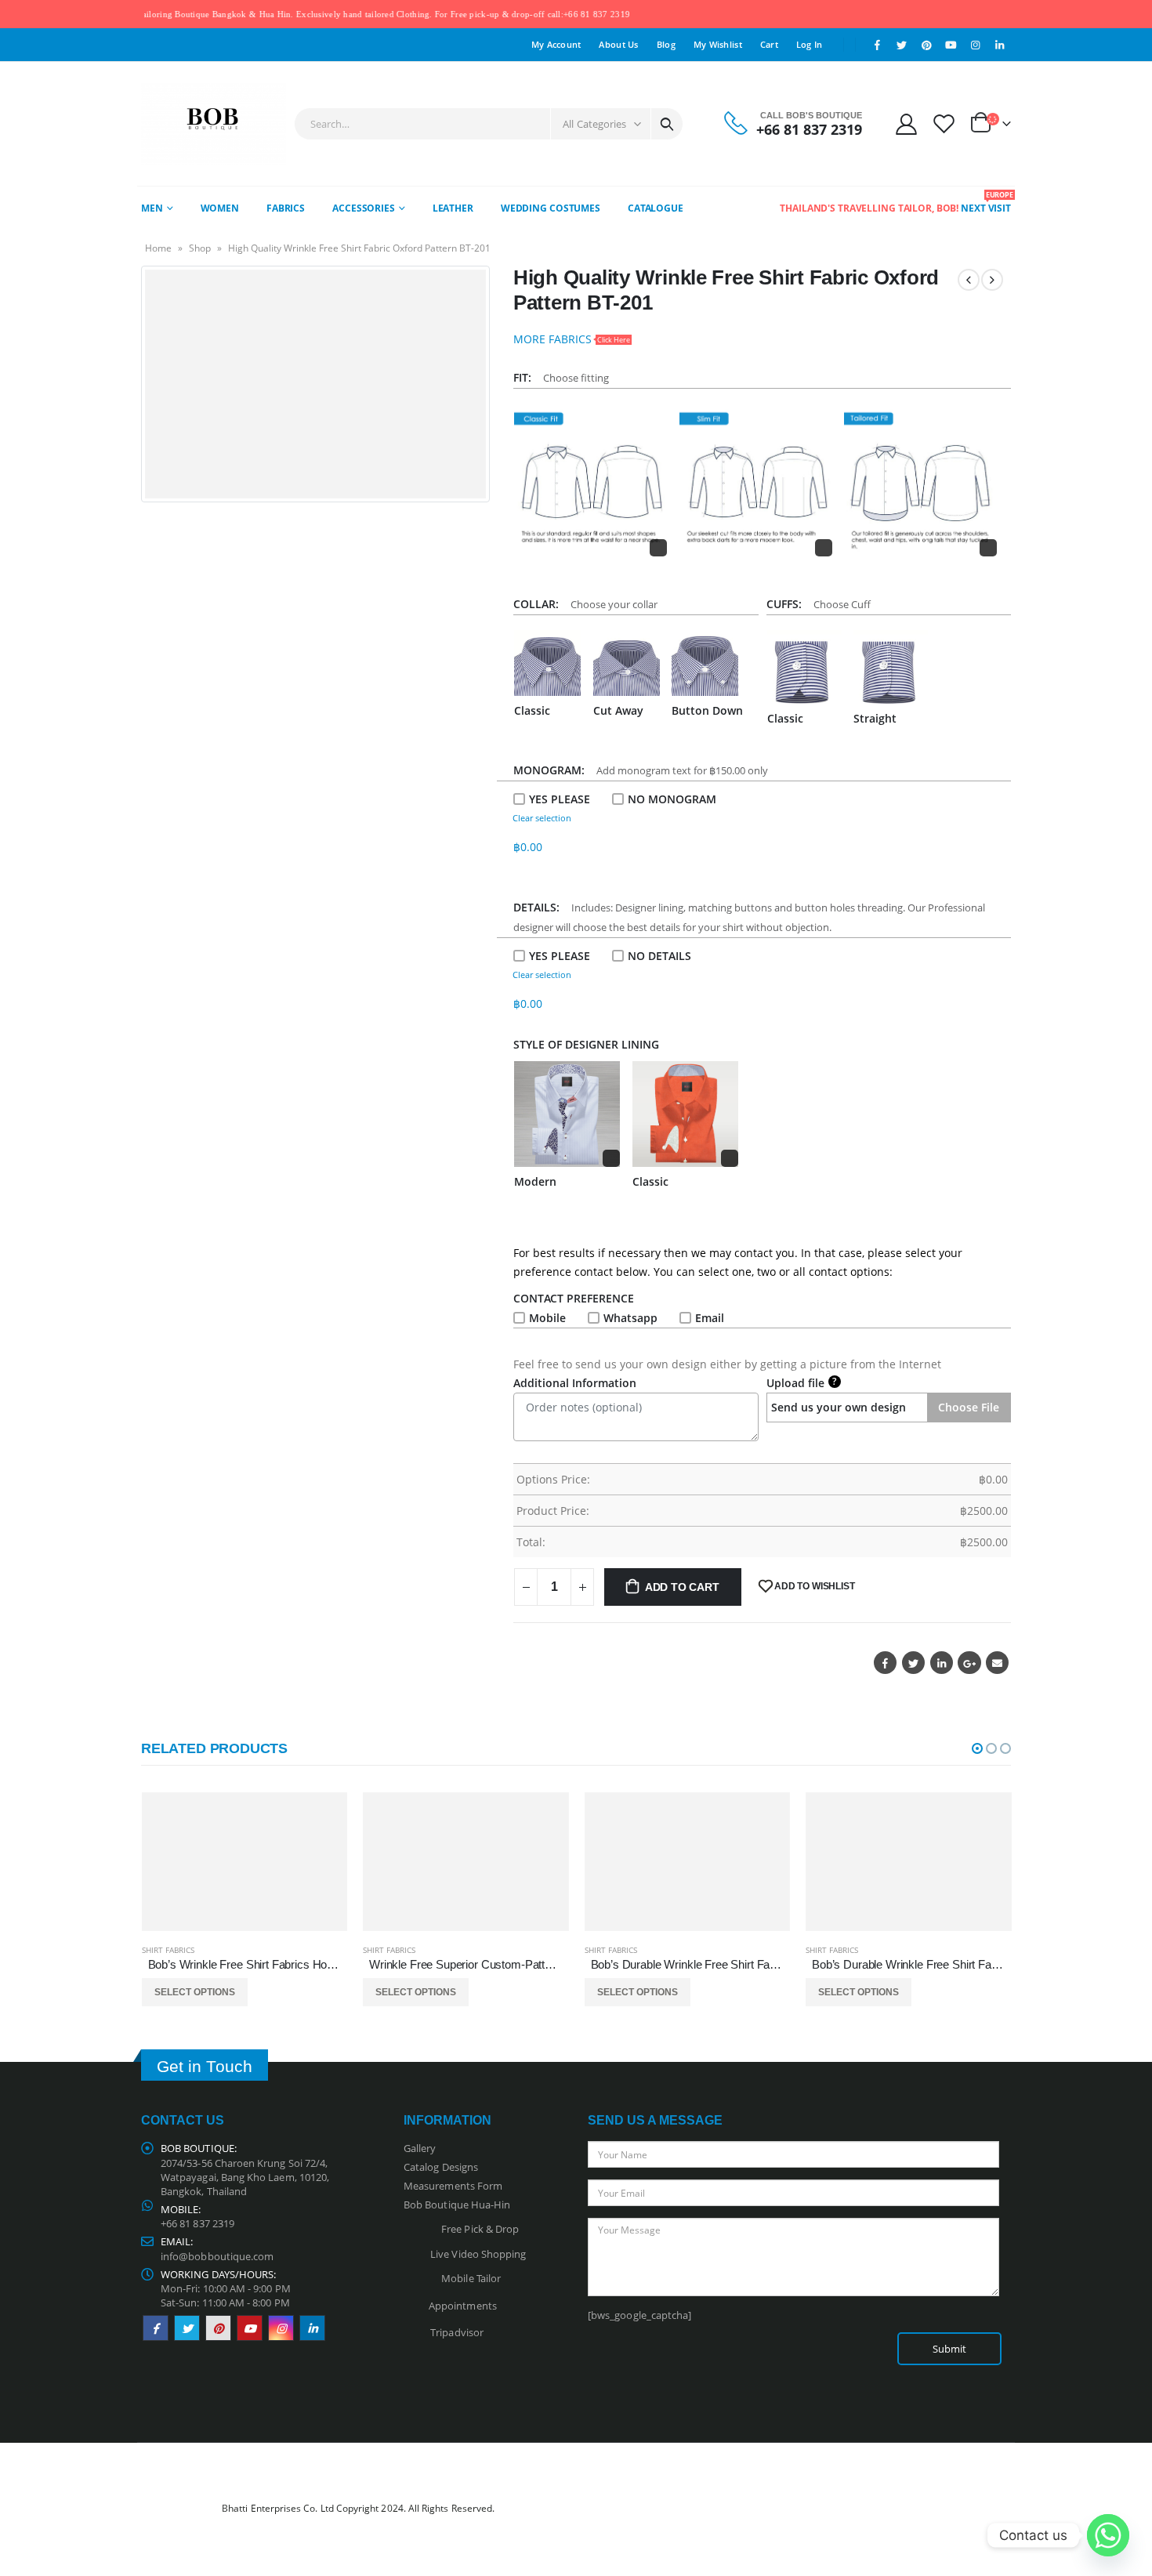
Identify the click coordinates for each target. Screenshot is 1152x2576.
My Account (556, 44)
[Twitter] (902, 45)
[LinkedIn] (1000, 45)
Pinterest (218, 2328)
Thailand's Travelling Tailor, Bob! (869, 208)
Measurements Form (453, 2186)
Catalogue (656, 208)
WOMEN (220, 208)
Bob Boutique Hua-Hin (457, 2205)
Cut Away (618, 710)
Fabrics (286, 208)
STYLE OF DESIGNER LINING (586, 1044)
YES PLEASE (560, 799)
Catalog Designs (441, 2167)
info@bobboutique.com (217, 2256)
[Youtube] (951, 45)
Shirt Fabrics (168, 1950)
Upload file (802, 1382)
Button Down (707, 710)
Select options (195, 1992)
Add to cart (682, 1587)
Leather (453, 208)
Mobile (547, 1318)
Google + (969, 1663)
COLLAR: (539, 604)
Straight (875, 718)
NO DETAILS (659, 956)
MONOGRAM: (552, 770)
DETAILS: (540, 907)
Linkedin (312, 2328)
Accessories (364, 208)
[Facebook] (878, 45)
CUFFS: (787, 604)
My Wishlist (718, 44)
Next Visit (986, 202)
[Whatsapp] (1108, 2535)
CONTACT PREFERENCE (577, 1298)
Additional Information (575, 1383)
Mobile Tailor (467, 2278)
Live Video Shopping (476, 2254)
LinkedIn (942, 1663)
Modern (535, 1181)
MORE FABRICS (572, 339)
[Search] (667, 124)
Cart (769, 44)
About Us (618, 44)
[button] (977, 1748)
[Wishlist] (944, 123)
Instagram (281, 2328)
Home (158, 248)
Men (152, 208)
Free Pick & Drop (478, 2229)
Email (710, 1318)
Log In (810, 44)
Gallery (420, 2148)
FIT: (525, 377)
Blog (666, 44)
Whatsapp (630, 1318)
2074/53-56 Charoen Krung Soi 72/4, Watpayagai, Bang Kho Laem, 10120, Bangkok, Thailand (245, 2177)
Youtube (250, 2328)
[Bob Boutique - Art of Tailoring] (214, 124)
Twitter (913, 1663)
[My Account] (906, 123)
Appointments (463, 2305)
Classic (532, 710)
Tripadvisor (457, 2332)
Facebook (885, 1663)
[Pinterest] (926, 45)
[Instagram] (976, 45)
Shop (200, 248)
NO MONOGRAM (672, 799)
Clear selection (542, 818)
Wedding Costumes (551, 208)
